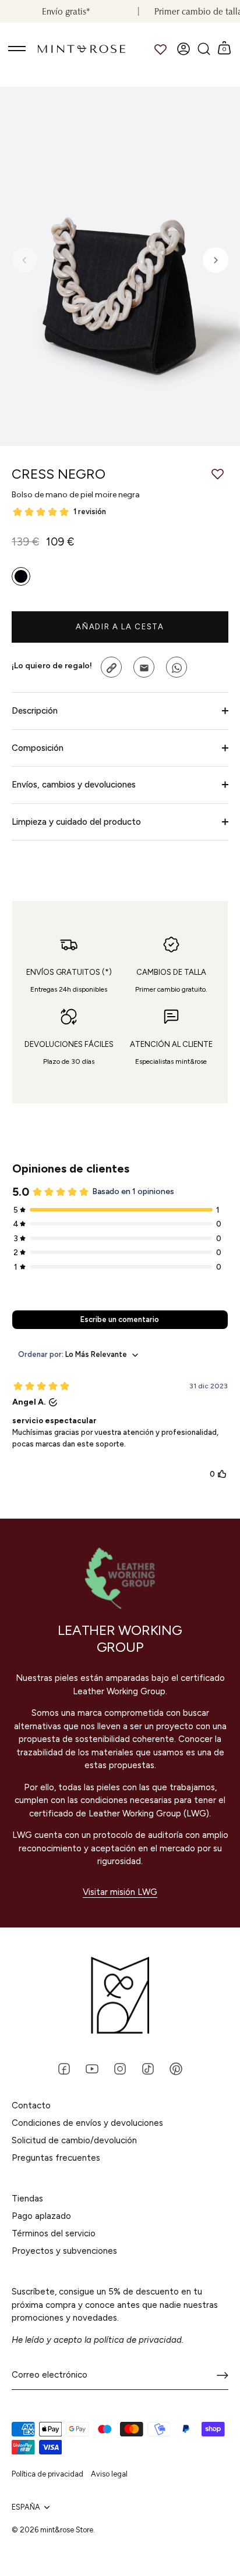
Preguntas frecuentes (56, 2158)
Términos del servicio (54, 2233)
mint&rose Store (67, 2530)
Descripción (35, 711)
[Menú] (17, 49)
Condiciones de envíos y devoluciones (87, 2123)
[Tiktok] (148, 2068)
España (26, 2507)
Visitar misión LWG (120, 1892)
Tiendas (27, 2199)
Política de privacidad (47, 2474)
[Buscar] (204, 49)
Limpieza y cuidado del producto (76, 822)
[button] (24, 260)
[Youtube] (92, 2068)
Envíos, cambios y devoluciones (74, 785)
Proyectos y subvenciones (64, 2251)
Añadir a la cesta (120, 627)
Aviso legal (109, 2474)
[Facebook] (64, 2068)
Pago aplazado (41, 2216)
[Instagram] (120, 2068)
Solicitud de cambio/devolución (74, 2140)
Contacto (31, 2105)
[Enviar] (223, 2375)
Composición (38, 748)
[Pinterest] (176, 2068)
